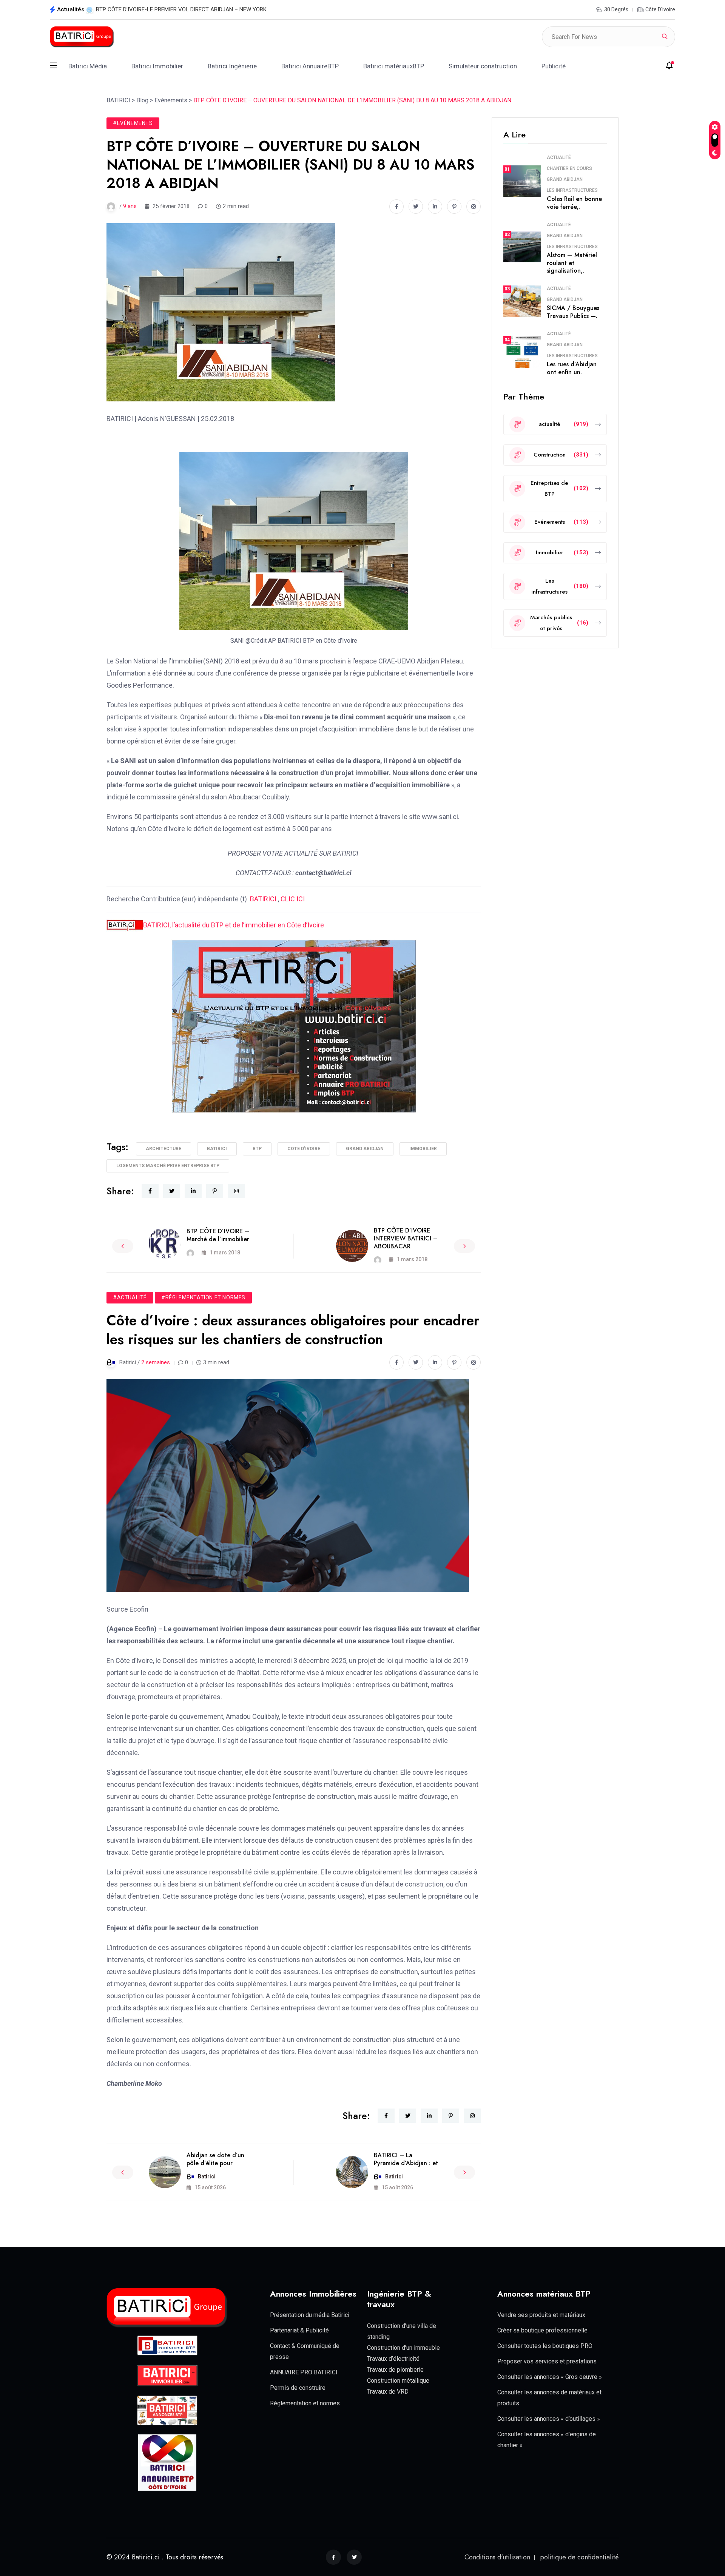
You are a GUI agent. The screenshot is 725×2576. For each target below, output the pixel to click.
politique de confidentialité (579, 2557)
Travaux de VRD (388, 2392)
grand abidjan (365, 1149)
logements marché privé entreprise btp (168, 1166)
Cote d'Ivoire (304, 1149)
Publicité (554, 66)
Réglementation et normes (305, 2403)
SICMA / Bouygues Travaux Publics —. (573, 312)
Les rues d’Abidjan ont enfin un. (572, 368)
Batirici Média (88, 66)
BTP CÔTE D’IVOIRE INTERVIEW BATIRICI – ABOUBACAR (406, 1238)
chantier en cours (569, 168)
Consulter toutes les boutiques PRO (545, 2346)
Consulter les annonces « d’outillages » (549, 2419)
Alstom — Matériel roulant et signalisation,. (572, 263)
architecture (164, 1149)
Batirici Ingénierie (232, 66)
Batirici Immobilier (157, 66)
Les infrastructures (572, 190)
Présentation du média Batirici (310, 2315)
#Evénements (133, 123)
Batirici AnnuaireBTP (310, 66)
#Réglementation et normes (203, 1297)
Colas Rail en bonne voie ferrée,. (574, 203)
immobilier (423, 1149)
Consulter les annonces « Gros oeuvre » (550, 2377)
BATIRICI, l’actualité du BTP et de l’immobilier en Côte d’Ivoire (234, 925)
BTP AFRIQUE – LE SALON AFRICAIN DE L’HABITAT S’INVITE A (174, 9)
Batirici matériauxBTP (394, 66)
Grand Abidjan (565, 179)
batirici (217, 1149)
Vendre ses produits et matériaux (541, 2315)
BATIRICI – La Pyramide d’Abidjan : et (406, 2159)
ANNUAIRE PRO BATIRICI (304, 2372)
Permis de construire (298, 2388)
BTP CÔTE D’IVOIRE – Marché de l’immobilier (218, 1235)
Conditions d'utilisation (497, 2557)
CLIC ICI (293, 899)
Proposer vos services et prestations (547, 2361)
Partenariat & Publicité (299, 2330)
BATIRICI (263, 899)
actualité (559, 157)
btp (257, 1149)
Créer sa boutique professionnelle (542, 2330)
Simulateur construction (483, 66)
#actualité (130, 1297)
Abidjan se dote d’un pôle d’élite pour (215, 2159)
